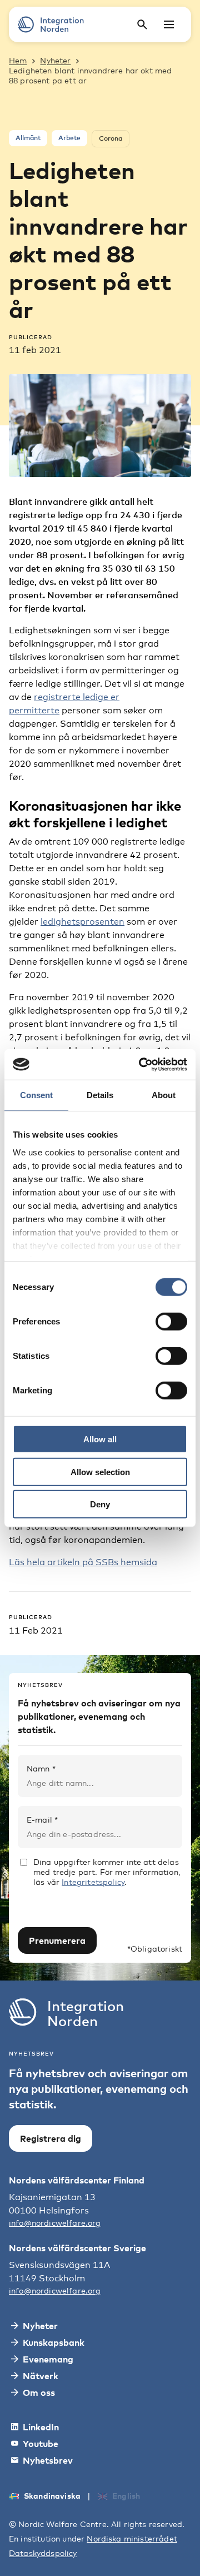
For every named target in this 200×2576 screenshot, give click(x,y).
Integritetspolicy (93, 1882)
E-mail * (42, 1820)
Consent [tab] (36, 1095)
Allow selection (100, 1471)
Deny (100, 1504)
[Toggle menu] (169, 24)
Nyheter (55, 60)
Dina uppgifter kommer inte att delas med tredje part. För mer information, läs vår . (107, 1872)
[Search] (142, 24)
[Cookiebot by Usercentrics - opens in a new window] (141, 1064)
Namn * (41, 1768)
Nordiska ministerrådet (132, 2538)
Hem (18, 60)
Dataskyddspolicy (43, 2553)
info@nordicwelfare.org (55, 2223)
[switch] (171, 1322)
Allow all (100, 1439)
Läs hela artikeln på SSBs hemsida (83, 1562)
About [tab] (164, 1095)
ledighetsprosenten (82, 922)
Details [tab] (100, 1095)
